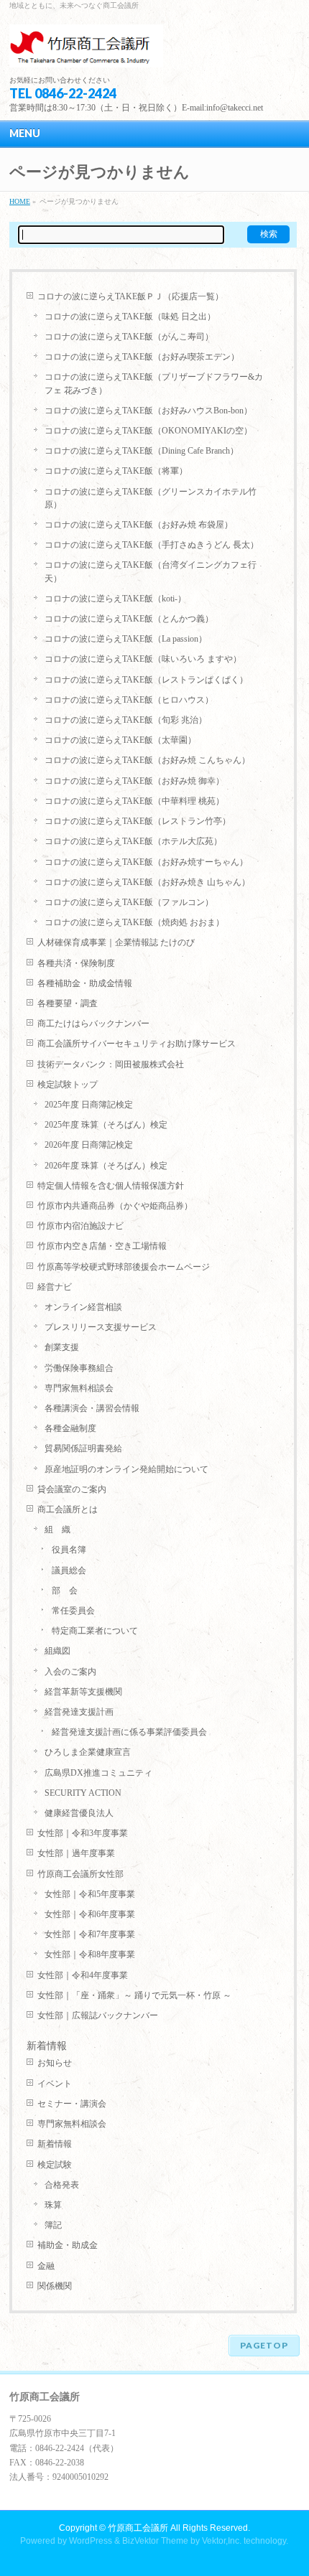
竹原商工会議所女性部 (80, 1874)
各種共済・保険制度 (76, 963)
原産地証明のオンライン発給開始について (126, 1469)
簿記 (53, 2225)
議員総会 (69, 1570)
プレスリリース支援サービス (101, 1327)
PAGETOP (264, 2345)
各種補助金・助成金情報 (85, 983)
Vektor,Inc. (222, 2541)
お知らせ (55, 2063)
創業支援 (62, 1347)
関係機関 (55, 2286)
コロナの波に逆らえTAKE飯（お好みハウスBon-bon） (148, 411)
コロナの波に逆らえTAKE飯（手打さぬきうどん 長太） (152, 545)
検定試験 (55, 2165)
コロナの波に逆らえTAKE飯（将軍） (116, 471)
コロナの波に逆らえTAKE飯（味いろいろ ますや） (143, 659)
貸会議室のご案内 (72, 1489)
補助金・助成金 (68, 2245)
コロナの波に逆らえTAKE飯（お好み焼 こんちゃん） (147, 760)
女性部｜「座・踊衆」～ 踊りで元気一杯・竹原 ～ (134, 1995)
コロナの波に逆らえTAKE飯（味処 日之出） (130, 317)
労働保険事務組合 (79, 1368)
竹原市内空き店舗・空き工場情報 (102, 1246)
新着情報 (55, 2144)
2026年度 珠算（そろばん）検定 (106, 1166)
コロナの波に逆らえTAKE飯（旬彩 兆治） (126, 720)
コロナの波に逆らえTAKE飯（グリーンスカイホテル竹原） (151, 498)
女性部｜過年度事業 (76, 1853)
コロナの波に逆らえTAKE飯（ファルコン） (129, 902)
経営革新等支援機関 (83, 1692)
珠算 (53, 2205)
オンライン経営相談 (83, 1307)
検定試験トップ (68, 1085)
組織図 (57, 1651)
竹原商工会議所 (138, 2528)
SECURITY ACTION (83, 1793)
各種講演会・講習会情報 (92, 1408)
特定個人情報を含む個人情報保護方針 (111, 1186)
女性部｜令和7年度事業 (90, 1934)
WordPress (91, 2541)
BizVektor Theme (155, 2541)
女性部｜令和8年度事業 (90, 1954)
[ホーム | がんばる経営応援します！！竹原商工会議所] (86, 51)
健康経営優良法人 (79, 1813)
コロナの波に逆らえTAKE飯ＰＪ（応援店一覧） (130, 296)
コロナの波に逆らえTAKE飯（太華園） (120, 740)
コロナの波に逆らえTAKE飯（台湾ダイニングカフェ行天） (151, 571)
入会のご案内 (70, 1672)
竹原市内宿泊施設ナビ (80, 1226)
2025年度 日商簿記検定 (89, 1105)
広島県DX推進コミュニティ (98, 1773)
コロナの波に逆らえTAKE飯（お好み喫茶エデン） (142, 357)
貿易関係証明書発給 (83, 1448)
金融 (46, 2266)
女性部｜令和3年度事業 (83, 1833)
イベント (55, 2084)
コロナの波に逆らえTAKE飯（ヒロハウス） (129, 700)
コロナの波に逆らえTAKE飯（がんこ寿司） (129, 337)
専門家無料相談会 (79, 1388)
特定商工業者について (95, 1631)
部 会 (65, 1591)
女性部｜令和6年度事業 (90, 1914)
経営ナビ (55, 1287)
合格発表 (62, 2185)
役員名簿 (69, 1550)
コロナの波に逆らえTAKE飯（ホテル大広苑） (133, 841)
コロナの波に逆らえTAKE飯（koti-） (115, 599)
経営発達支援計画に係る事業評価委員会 (129, 1732)
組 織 (57, 1530)
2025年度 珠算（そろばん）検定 (106, 1125)
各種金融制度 (70, 1428)
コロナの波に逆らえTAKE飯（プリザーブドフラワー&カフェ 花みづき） (154, 383)
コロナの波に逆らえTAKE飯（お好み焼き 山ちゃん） (147, 882)
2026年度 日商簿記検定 (89, 1145)
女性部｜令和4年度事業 (83, 1975)
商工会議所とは (68, 1509)
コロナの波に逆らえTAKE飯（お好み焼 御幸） (134, 781)
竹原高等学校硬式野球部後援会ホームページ (124, 1267)
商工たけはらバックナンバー (93, 1024)
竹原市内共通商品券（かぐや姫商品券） (115, 1206)
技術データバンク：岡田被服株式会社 (111, 1064)
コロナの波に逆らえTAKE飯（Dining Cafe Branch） (142, 451)
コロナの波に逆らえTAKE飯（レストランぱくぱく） (146, 680)
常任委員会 (73, 1611)
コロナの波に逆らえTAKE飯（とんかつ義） (129, 619)
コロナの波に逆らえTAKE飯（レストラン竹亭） (138, 821)
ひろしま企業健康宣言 (88, 1752)
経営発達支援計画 (79, 1712)
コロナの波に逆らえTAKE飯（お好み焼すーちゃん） (146, 862)
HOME (20, 201)
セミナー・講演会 (72, 2104)
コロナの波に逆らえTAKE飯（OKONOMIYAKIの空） (148, 431)
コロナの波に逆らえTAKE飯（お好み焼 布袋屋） (139, 525)
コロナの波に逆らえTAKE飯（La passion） (126, 639)
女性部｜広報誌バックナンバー (98, 2015)
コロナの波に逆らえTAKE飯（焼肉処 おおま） (134, 922)
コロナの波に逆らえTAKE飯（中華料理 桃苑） (134, 801)
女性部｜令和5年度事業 (90, 1894)
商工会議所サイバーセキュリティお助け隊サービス (137, 1044)
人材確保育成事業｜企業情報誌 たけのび (116, 942)
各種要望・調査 (68, 1003)
